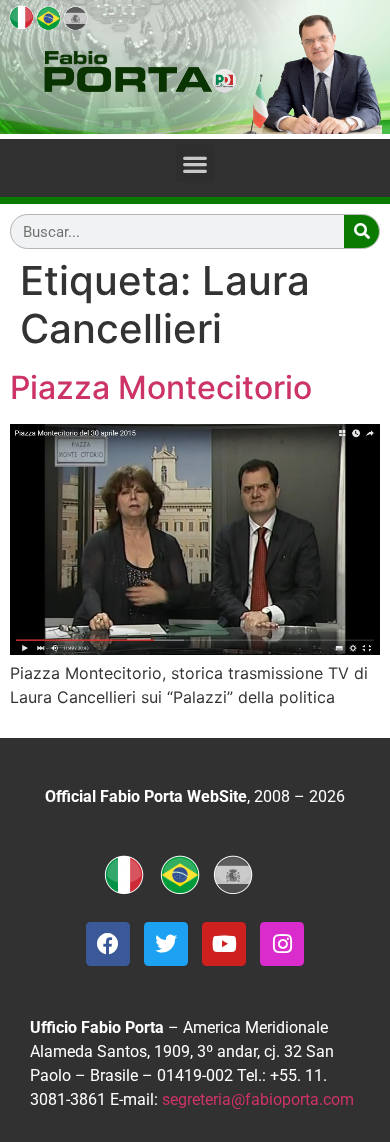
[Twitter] (166, 944)
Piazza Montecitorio (161, 387)
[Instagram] (282, 944)
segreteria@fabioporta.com (258, 1099)
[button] (195, 163)
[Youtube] (224, 944)
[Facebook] (108, 944)
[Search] (361, 231)
